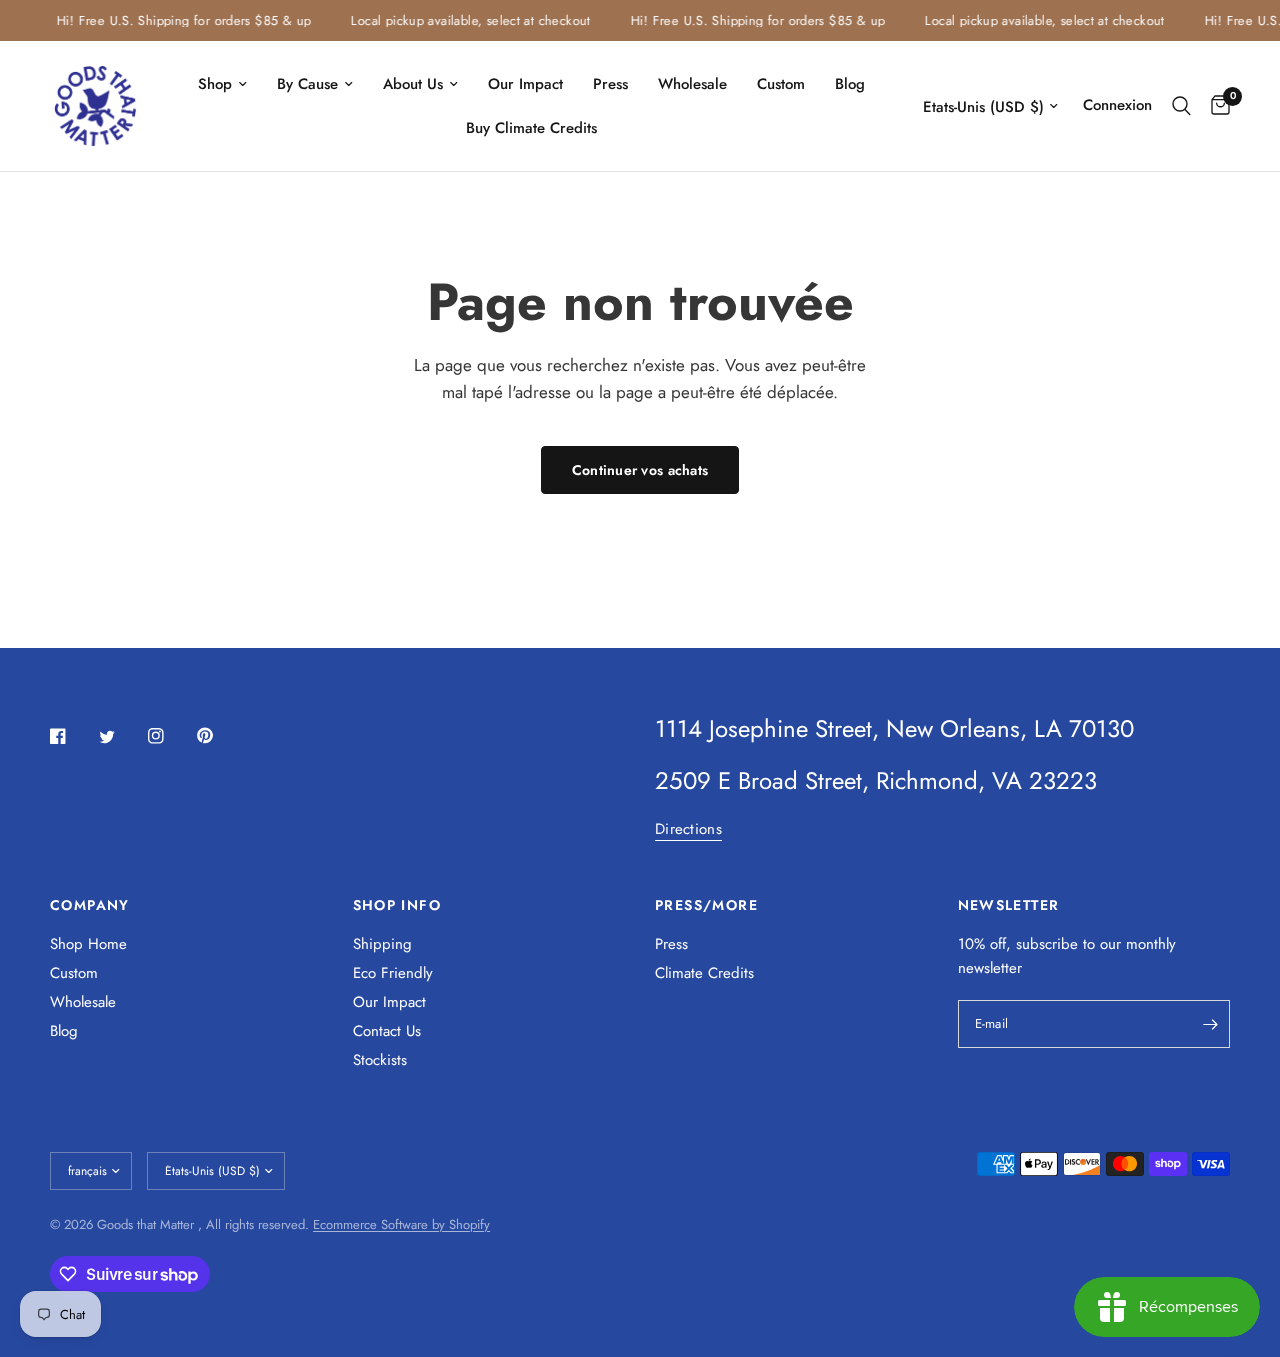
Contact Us (387, 1031)
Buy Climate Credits (531, 128)
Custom (781, 84)
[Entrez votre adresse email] (1210, 1024)
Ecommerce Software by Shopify (401, 1224)
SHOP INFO (397, 905)
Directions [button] (688, 829)
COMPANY (90, 905)
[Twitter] (121, 737)
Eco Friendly (393, 973)
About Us (413, 84)
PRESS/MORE (706, 905)
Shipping (382, 944)
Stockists (380, 1060)
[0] (1215, 106)
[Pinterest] (219, 735)
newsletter (990, 968)
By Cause (307, 84)
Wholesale (692, 84)
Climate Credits (704, 973)
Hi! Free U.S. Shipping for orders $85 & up (177, 20)
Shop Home (88, 944)
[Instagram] (170, 736)
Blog (850, 84)
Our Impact (525, 84)
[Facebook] (72, 736)
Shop (215, 84)
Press (610, 84)
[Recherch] (1181, 106)
